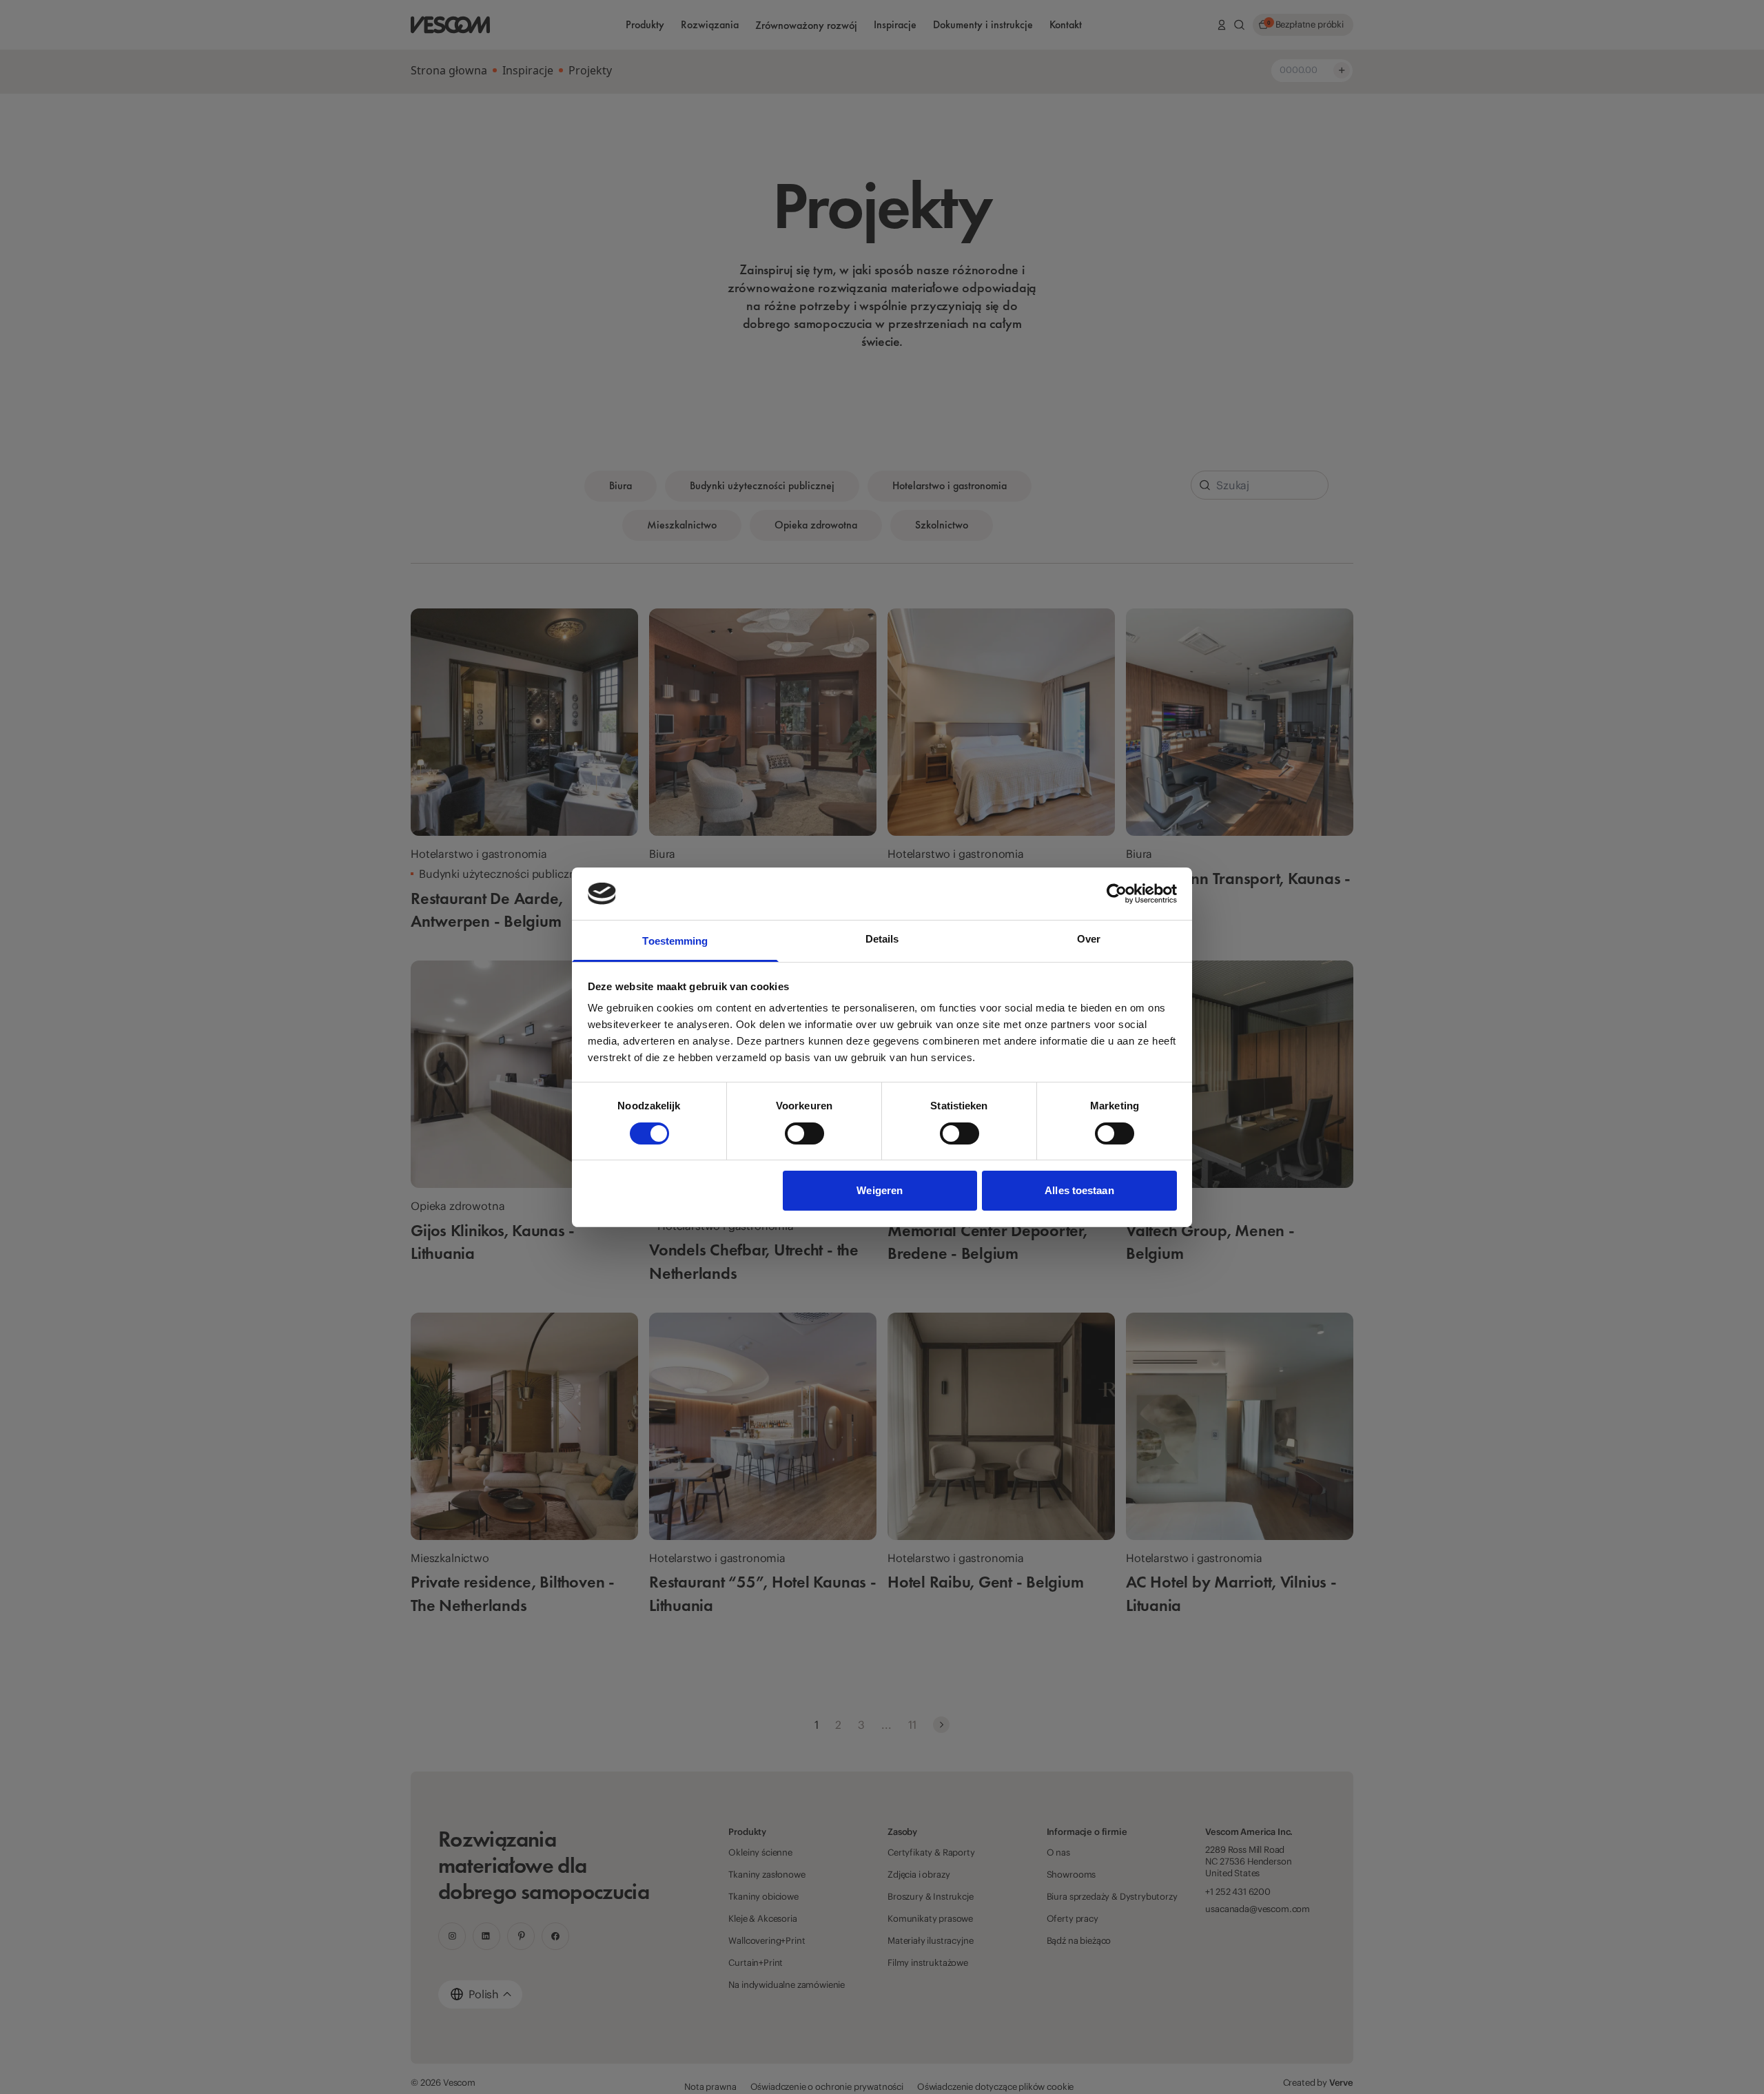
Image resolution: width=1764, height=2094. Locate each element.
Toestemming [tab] (675, 941)
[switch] (804, 1133)
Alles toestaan (1079, 1190)
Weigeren (880, 1190)
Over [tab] (1089, 939)
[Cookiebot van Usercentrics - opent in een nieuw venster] (1117, 894)
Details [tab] (882, 939)
